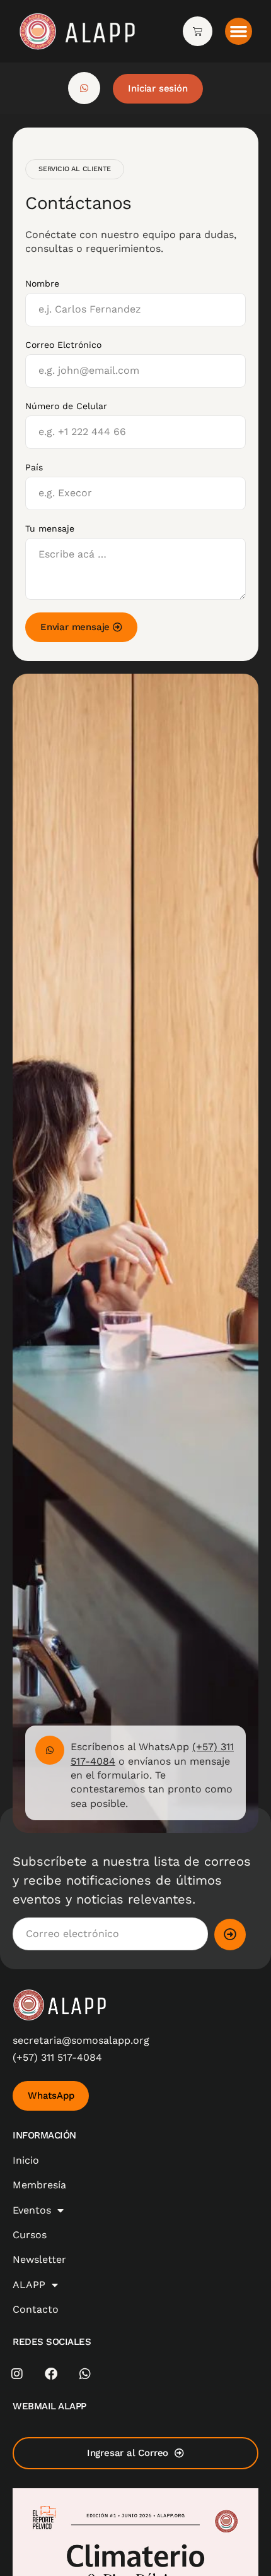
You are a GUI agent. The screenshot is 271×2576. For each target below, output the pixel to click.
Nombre (42, 283)
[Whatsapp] (85, 2374)
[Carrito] (198, 31)
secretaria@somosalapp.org (81, 2040)
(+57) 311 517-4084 (57, 2057)
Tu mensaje (50, 528)
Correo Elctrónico (63, 345)
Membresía (39, 2185)
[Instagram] (17, 2374)
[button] (239, 32)
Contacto (36, 2309)
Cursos (30, 2235)
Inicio (26, 2160)
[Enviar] (230, 1935)
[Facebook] (51, 2374)
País (34, 467)
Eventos (32, 2210)
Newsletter (39, 2259)
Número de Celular (66, 406)
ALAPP (29, 2285)
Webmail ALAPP (49, 2406)
